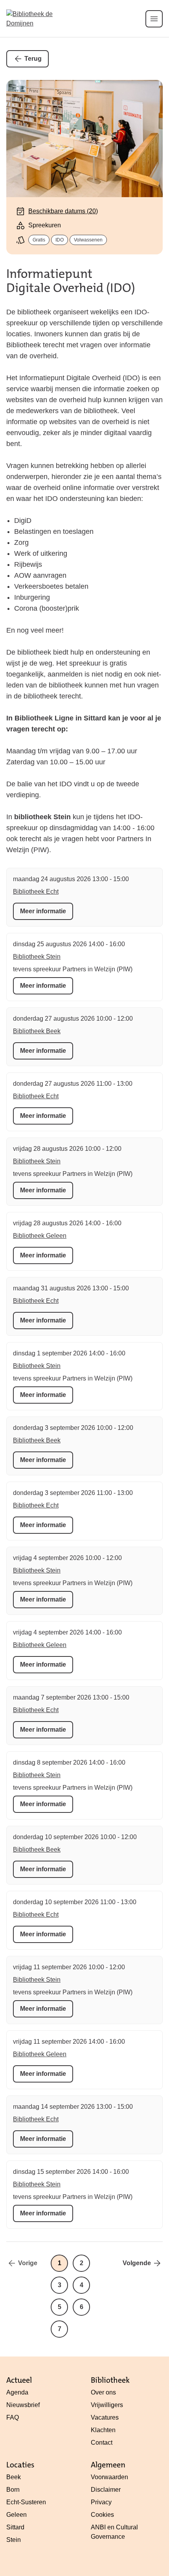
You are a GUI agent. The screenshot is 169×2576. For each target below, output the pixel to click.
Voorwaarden (109, 2477)
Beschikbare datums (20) (63, 211)
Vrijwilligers (107, 2405)
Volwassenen (88, 240)
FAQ (13, 2417)
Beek (14, 2477)
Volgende (137, 2263)
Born (13, 2490)
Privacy (101, 2502)
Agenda (17, 2392)
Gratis (39, 240)
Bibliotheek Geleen (40, 1236)
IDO (60, 240)
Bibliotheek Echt (36, 892)
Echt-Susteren (26, 2502)
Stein (14, 2540)
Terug (33, 59)
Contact (102, 2443)
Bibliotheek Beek (37, 1031)
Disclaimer (106, 2490)
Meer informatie (43, 911)
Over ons (103, 2392)
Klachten (103, 2430)
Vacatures (105, 2417)
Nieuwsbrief (23, 2405)
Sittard (15, 2527)
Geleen (17, 2515)
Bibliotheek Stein (37, 957)
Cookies (102, 2515)
